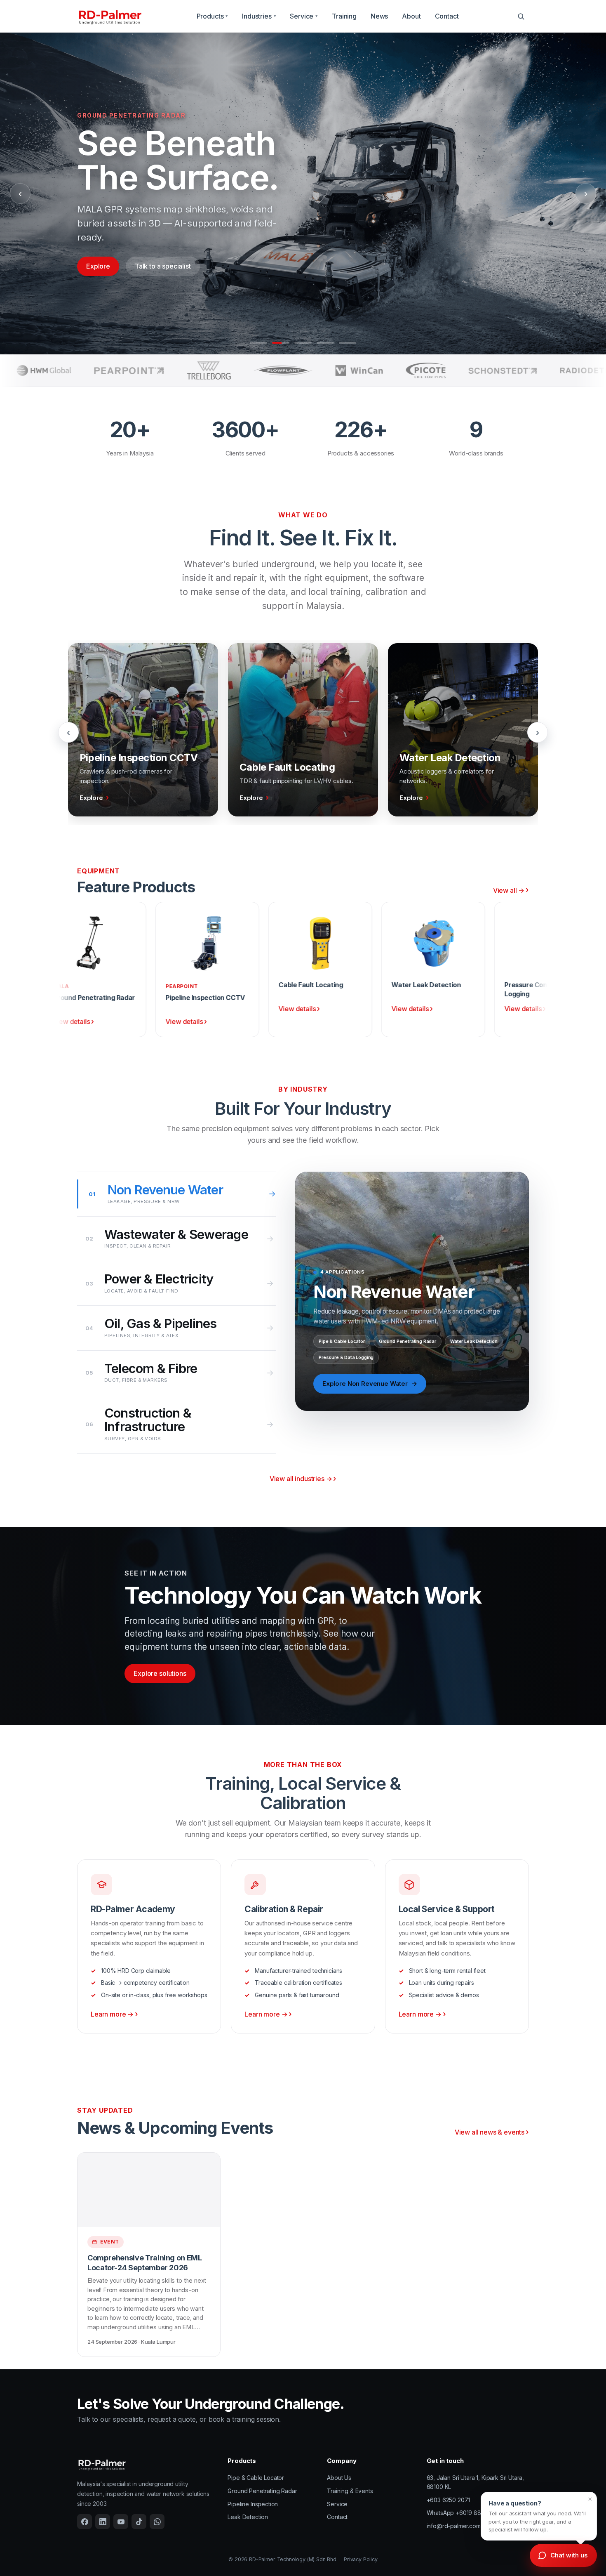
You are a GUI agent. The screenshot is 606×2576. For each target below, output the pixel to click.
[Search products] (521, 16)
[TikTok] (139, 2522)
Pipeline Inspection (253, 2504)
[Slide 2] (281, 343)
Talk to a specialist (163, 266)
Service (304, 16)
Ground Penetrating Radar (262, 2491)
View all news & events (490, 2132)
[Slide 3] (303, 343)
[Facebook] (85, 2522)
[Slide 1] (258, 343)
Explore (98, 266)
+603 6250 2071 (449, 2500)
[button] (539, 2516)
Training (344, 16)
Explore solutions (160, 1673)
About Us (339, 2478)
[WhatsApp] (157, 2522)
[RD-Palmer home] (110, 16)
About (411, 16)
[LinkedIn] (103, 2522)
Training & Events (350, 2491)
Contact (447, 16)
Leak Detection (248, 2517)
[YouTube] (121, 2522)
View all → (509, 890)
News (379, 16)
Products (213, 16)
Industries (259, 16)
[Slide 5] (348, 343)
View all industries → (301, 1479)
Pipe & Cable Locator (256, 2478)
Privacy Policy (361, 2559)
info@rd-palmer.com (454, 2526)
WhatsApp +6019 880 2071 (463, 2513)
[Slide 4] (325, 343)
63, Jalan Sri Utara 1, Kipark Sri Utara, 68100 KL (476, 2482)
